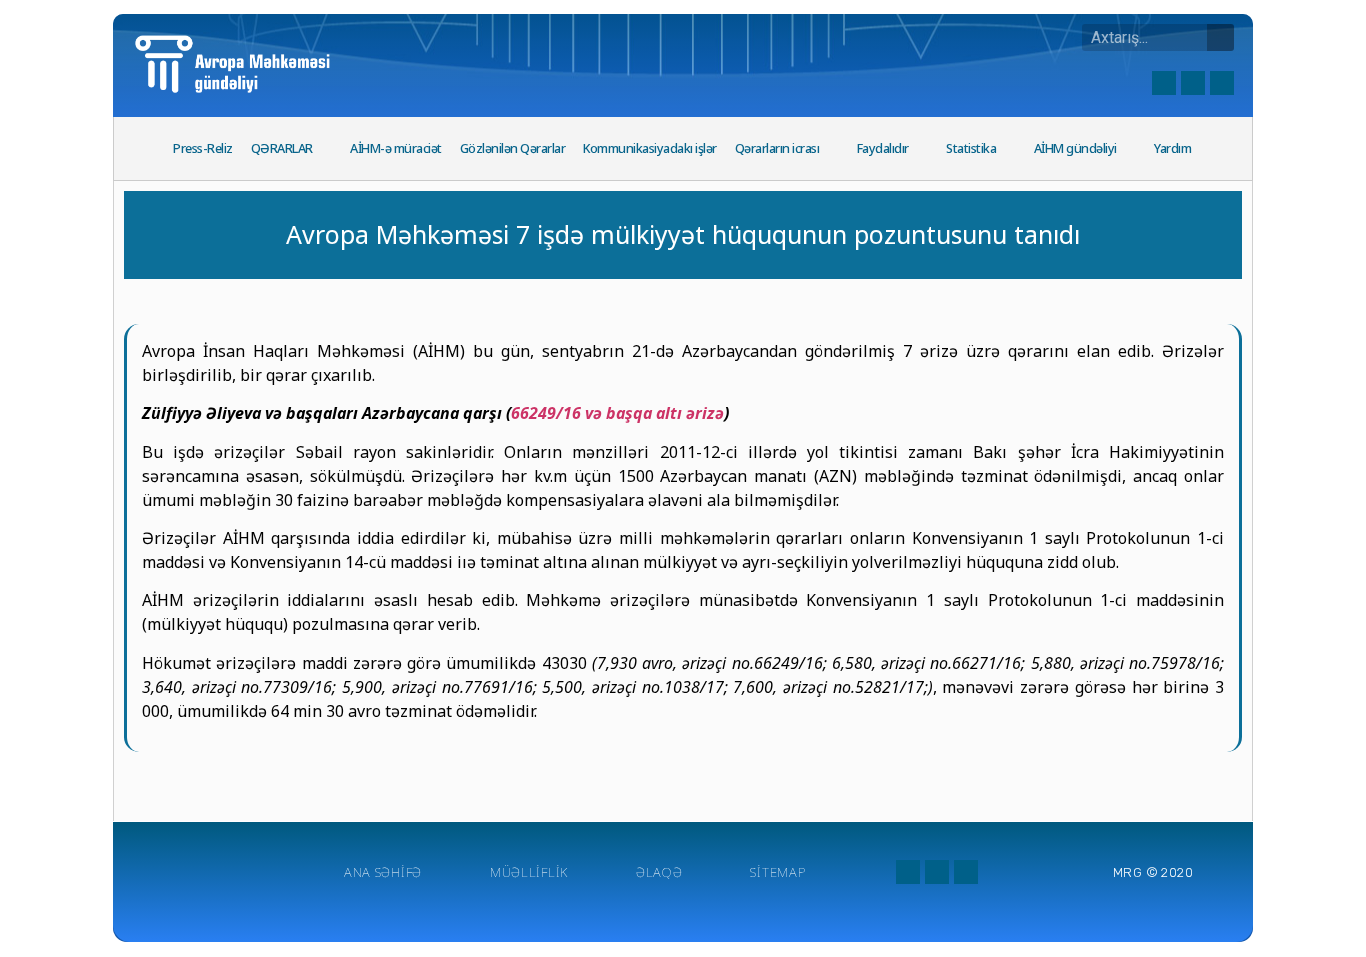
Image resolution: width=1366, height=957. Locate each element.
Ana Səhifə (383, 872)
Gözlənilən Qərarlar (513, 148)
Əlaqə (659, 872)
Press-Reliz (203, 148)
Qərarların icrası (777, 148)
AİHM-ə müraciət (396, 148)
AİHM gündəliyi (1075, 148)
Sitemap (777, 872)
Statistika (971, 148)
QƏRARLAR (282, 148)
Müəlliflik (529, 872)
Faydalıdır (883, 148)
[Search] (1220, 37)
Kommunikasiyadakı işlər (650, 148)
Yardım (1172, 148)
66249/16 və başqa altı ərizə (617, 413)
